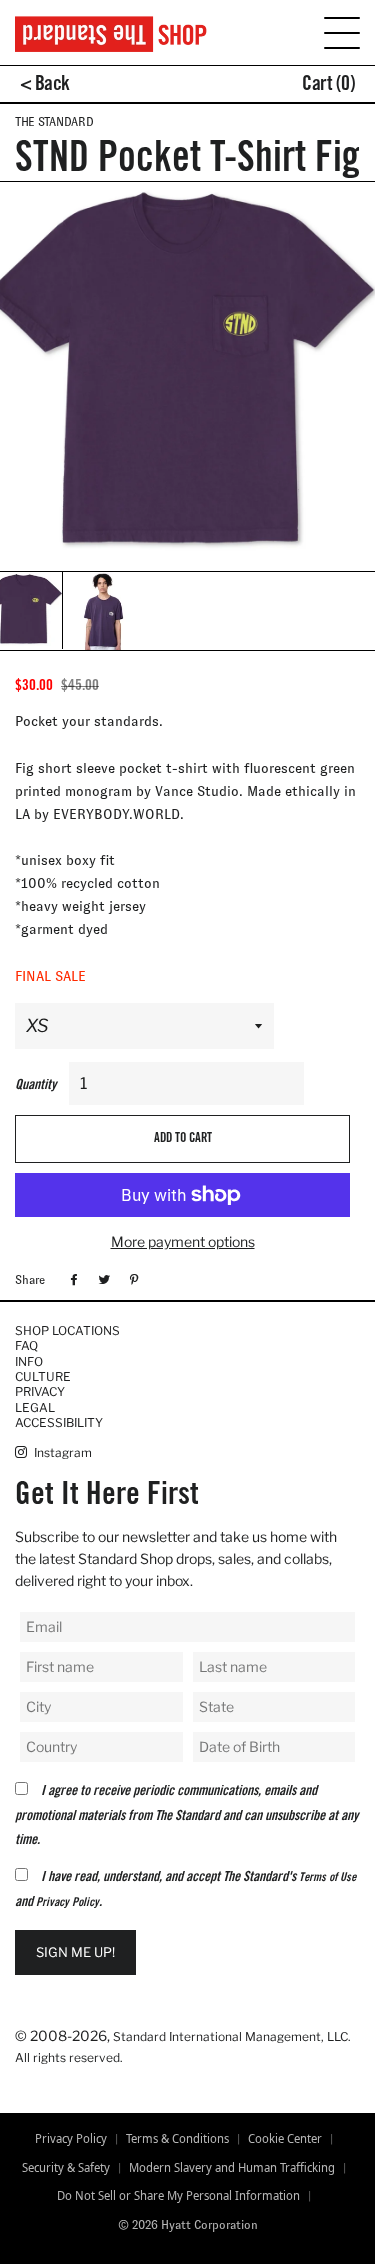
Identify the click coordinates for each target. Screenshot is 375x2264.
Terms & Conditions (177, 2139)
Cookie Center (285, 2139)
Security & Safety (66, 2168)
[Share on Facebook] (71, 1279)
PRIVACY (40, 1391)
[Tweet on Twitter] (101, 1279)
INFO (29, 1361)
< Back (45, 86)
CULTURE (43, 1376)
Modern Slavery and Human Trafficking (232, 2168)
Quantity (35, 1086)
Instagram (61, 1452)
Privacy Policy (67, 1903)
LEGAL (35, 1407)
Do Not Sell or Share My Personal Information (178, 2196)
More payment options (183, 1241)
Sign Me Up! (75, 1952)
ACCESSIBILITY (59, 1422)
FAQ (26, 1345)
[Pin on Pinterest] (131, 1279)
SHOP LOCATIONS (67, 1330)
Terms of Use (327, 1878)
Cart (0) (328, 86)
